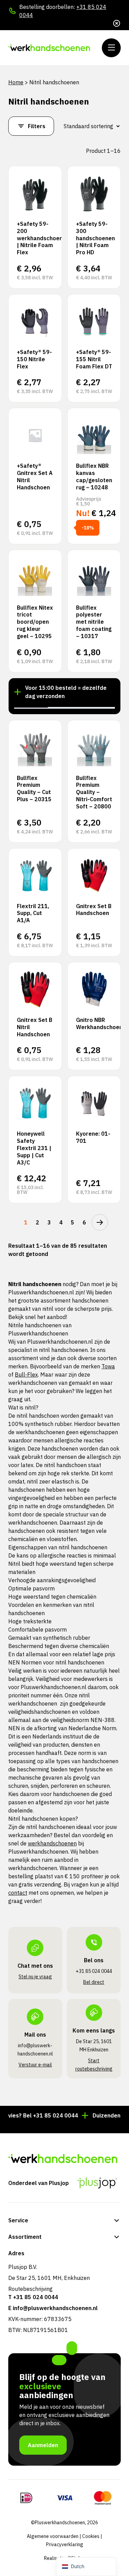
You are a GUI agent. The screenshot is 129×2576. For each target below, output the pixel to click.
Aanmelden (43, 2445)
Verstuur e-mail (35, 2065)
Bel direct (94, 1982)
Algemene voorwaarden (53, 2536)
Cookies (91, 2536)
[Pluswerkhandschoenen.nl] (50, 48)
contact (18, 1893)
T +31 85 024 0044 (33, 2297)
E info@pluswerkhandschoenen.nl (53, 2308)
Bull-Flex (26, 1375)
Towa (108, 1366)
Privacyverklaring (65, 2544)
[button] (31, 707)
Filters (37, 126)
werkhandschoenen (52, 1843)
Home (16, 82)
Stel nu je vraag (35, 1977)
